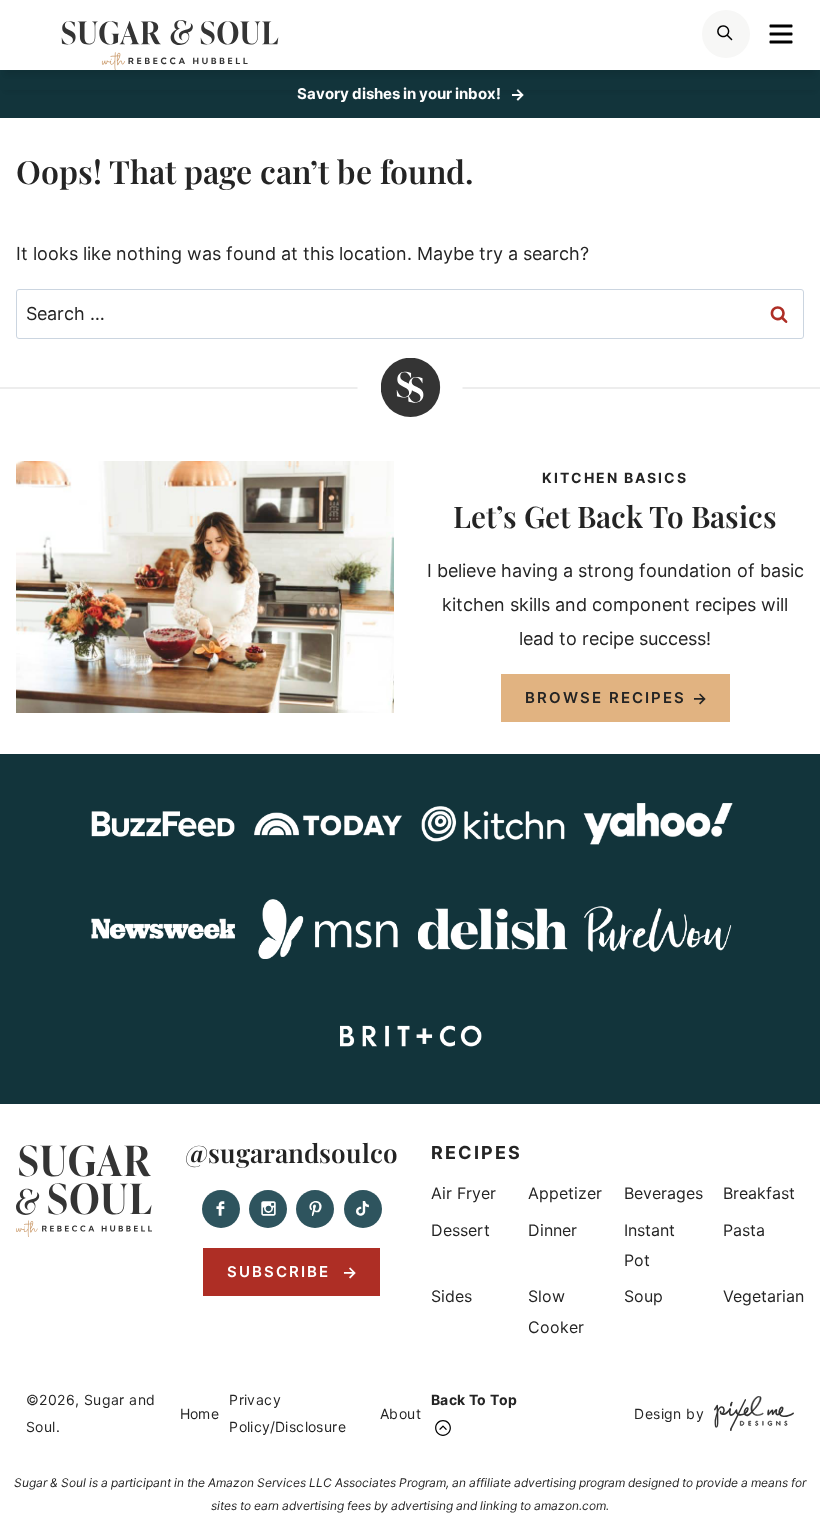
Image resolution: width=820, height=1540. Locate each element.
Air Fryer (463, 1193)
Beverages (663, 1193)
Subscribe (281, 1271)
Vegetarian (763, 1296)
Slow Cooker (556, 1311)
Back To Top (474, 1399)
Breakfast (759, 1193)
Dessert (460, 1230)
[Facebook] (221, 1209)
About (400, 1413)
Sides (451, 1296)
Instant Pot (649, 1245)
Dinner (552, 1230)
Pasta (744, 1230)
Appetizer (565, 1193)
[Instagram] (268, 1209)
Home (200, 1413)
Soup (643, 1296)
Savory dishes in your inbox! (400, 93)
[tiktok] (363, 1209)
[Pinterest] (315, 1209)
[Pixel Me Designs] (749, 1413)
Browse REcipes (605, 697)
